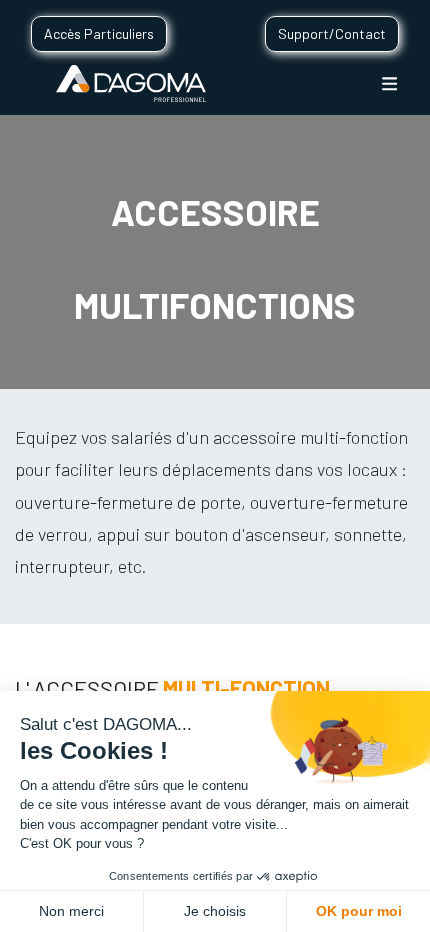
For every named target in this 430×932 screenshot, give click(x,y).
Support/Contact (332, 33)
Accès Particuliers (99, 33)
